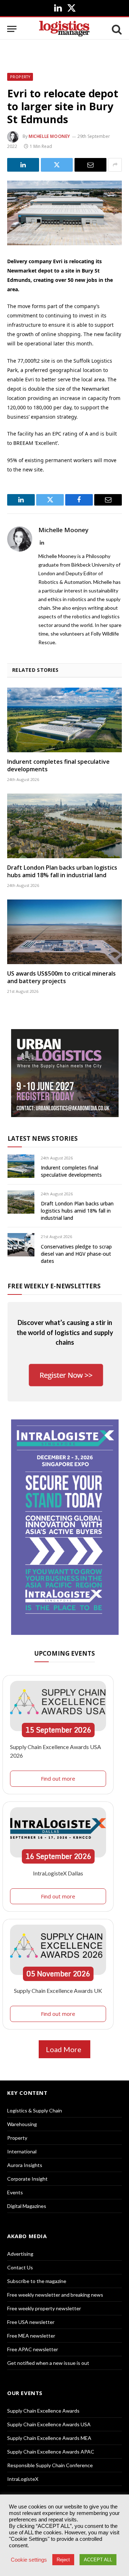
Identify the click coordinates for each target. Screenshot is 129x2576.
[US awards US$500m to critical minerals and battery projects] (64, 932)
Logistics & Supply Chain (35, 2110)
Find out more (58, 1778)
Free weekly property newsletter (44, 2308)
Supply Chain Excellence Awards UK (58, 1991)
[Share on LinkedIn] (23, 165)
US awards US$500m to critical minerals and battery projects (61, 977)
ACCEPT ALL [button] (98, 2560)
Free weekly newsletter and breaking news (55, 2295)
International (22, 2151)
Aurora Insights (25, 2165)
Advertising (20, 2254)
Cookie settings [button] (29, 2560)
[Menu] (12, 29)
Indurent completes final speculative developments (58, 766)
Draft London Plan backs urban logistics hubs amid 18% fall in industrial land (62, 871)
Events (15, 2192)
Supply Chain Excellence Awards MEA (49, 2438)
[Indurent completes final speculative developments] (64, 720)
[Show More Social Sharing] (115, 165)
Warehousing (22, 2124)
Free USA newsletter (31, 2322)
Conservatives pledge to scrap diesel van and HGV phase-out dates (76, 1254)
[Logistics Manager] (64, 29)
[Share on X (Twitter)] (57, 165)
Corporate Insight (27, 2179)
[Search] (116, 29)
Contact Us (20, 2267)
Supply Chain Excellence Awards (43, 2411)
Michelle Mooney (49, 136)
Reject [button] (63, 2560)
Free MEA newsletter (31, 2336)
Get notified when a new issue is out (48, 2363)
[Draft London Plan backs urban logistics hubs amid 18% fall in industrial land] (64, 826)
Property (20, 77)
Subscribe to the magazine (37, 2281)
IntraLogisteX (23, 2479)
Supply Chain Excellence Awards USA (49, 2424)
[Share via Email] (90, 165)
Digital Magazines (27, 2206)
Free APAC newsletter (33, 2349)
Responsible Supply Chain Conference (50, 2465)
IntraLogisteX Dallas (58, 1873)
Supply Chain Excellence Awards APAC (51, 2452)
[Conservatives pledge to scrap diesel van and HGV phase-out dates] (21, 1245)
